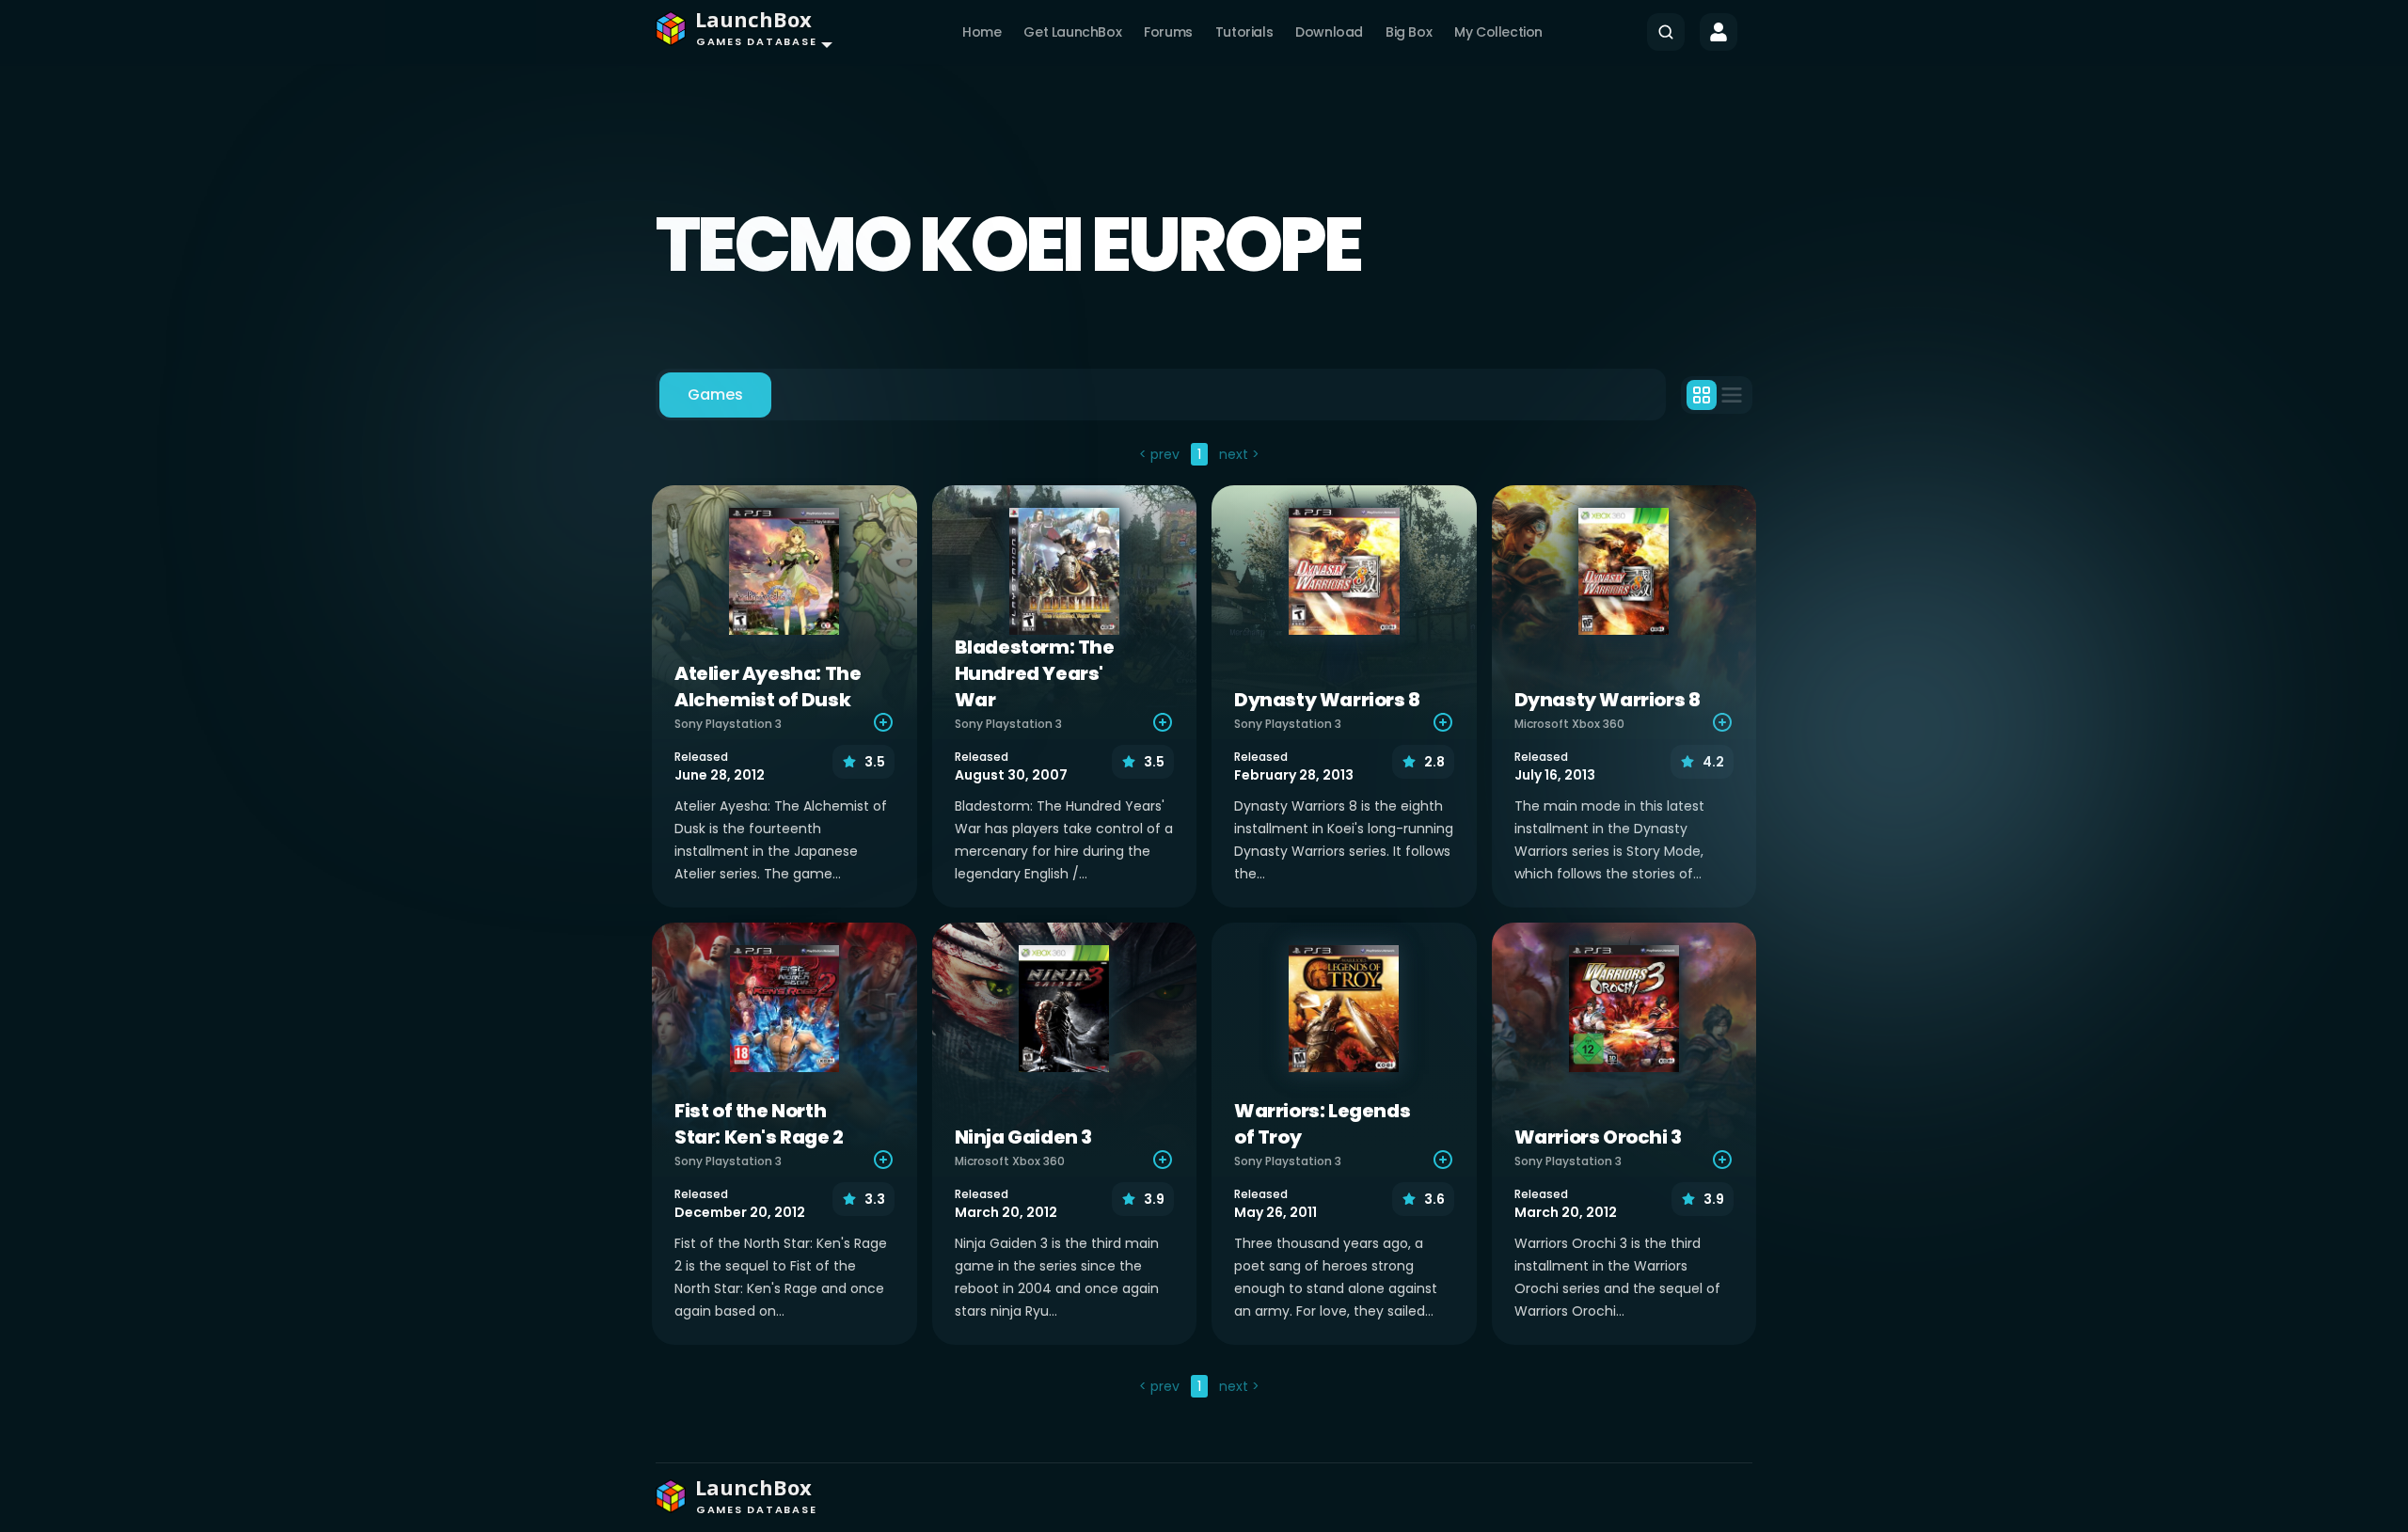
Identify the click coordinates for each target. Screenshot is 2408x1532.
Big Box (1409, 32)
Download (1329, 32)
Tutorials (1244, 32)
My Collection (1498, 32)
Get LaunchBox (1072, 32)
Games (715, 395)
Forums (1168, 32)
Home (982, 32)
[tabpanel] (1204, 923)
